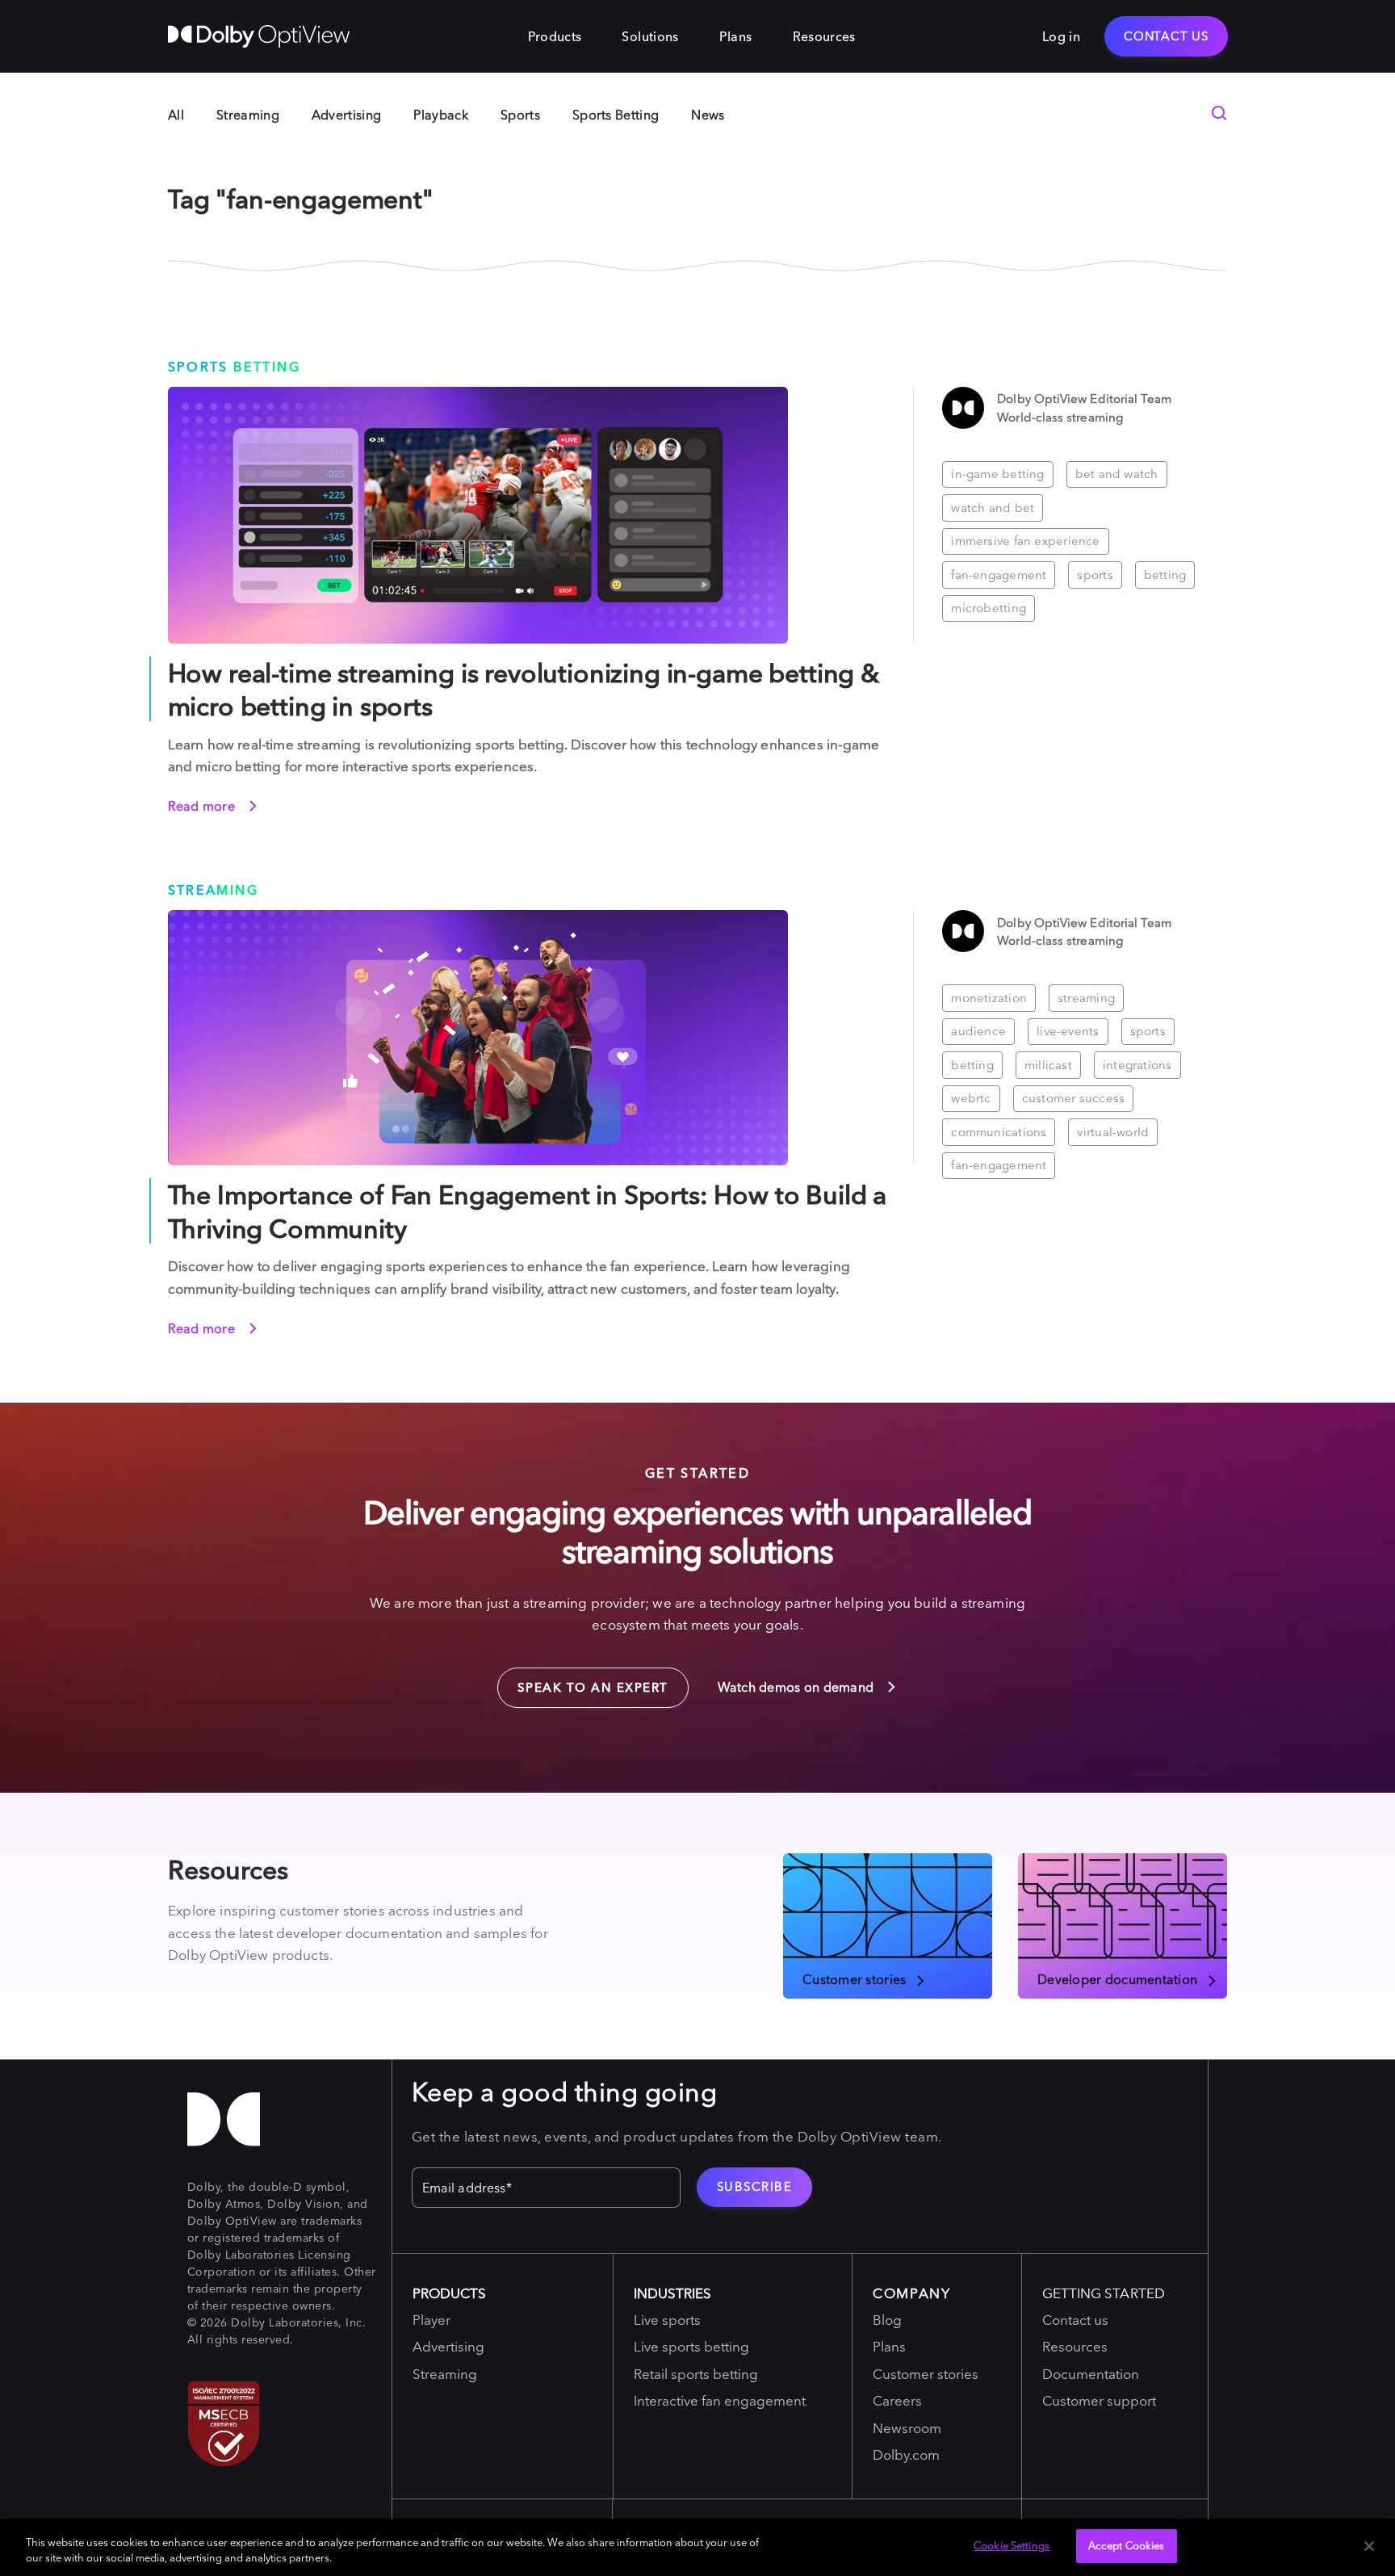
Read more (203, 806)
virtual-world (1113, 1132)
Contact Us (1166, 36)
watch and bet (993, 508)
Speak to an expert (583, 1681)
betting (1165, 575)
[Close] (1369, 2546)
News (708, 115)
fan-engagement (999, 575)
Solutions (650, 36)
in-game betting (997, 474)
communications (999, 1132)
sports (1095, 575)
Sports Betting (616, 115)
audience (978, 1031)
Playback (441, 115)
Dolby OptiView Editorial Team (1084, 399)
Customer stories (854, 1978)
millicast (1048, 1065)
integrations (1137, 1065)
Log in (1061, 36)
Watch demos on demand (798, 1687)
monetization (989, 998)
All (176, 115)
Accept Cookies (1127, 2545)
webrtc (971, 1098)
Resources (824, 36)
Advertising (347, 115)
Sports (520, 115)
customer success (1074, 1098)
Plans (736, 36)
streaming (1086, 998)
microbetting (989, 608)
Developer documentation (1117, 1978)
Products (555, 36)
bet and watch (1117, 474)
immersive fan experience (1025, 541)
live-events (1068, 1031)
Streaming (248, 115)
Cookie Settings (1012, 2545)
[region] (697, 2547)
